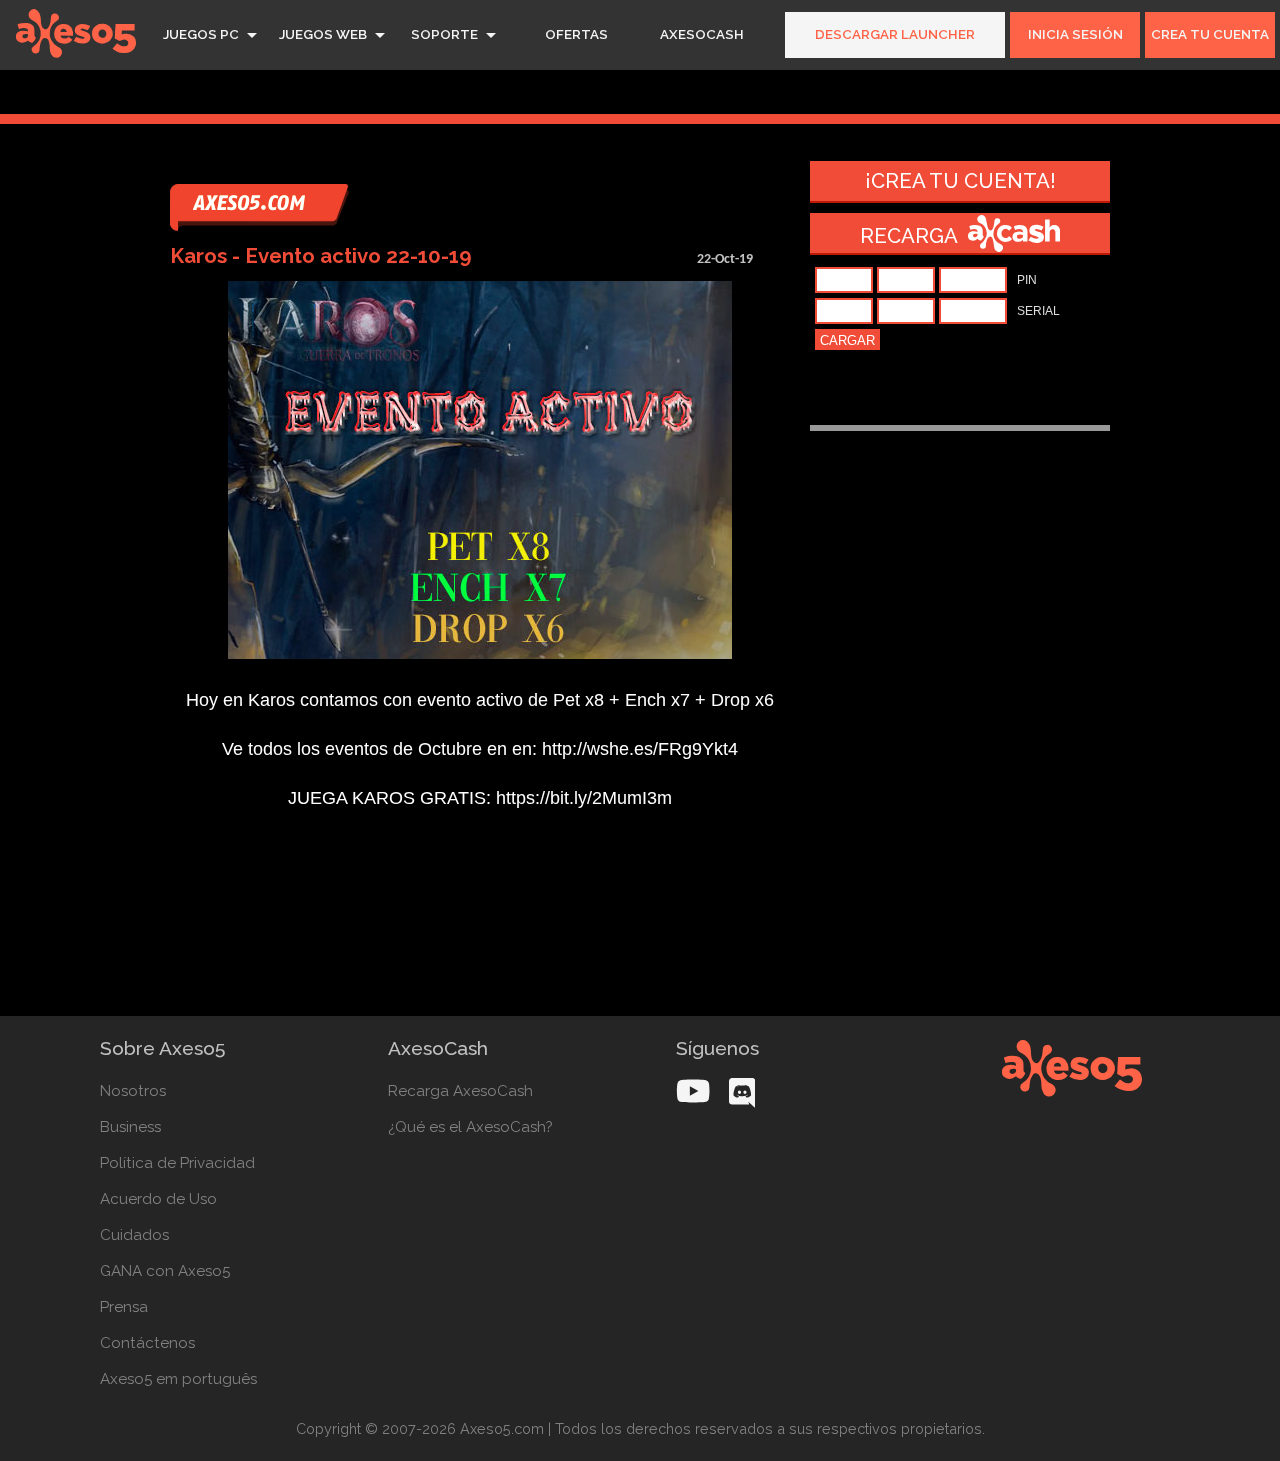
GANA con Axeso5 (165, 1271)
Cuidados (134, 1235)
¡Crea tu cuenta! (960, 181)
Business (130, 1127)
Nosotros (133, 1091)
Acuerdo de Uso (158, 1199)
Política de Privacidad (177, 1163)
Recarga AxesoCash (460, 1091)
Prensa (124, 1307)
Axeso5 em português (178, 1379)
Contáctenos (147, 1343)
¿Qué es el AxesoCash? (470, 1127)
